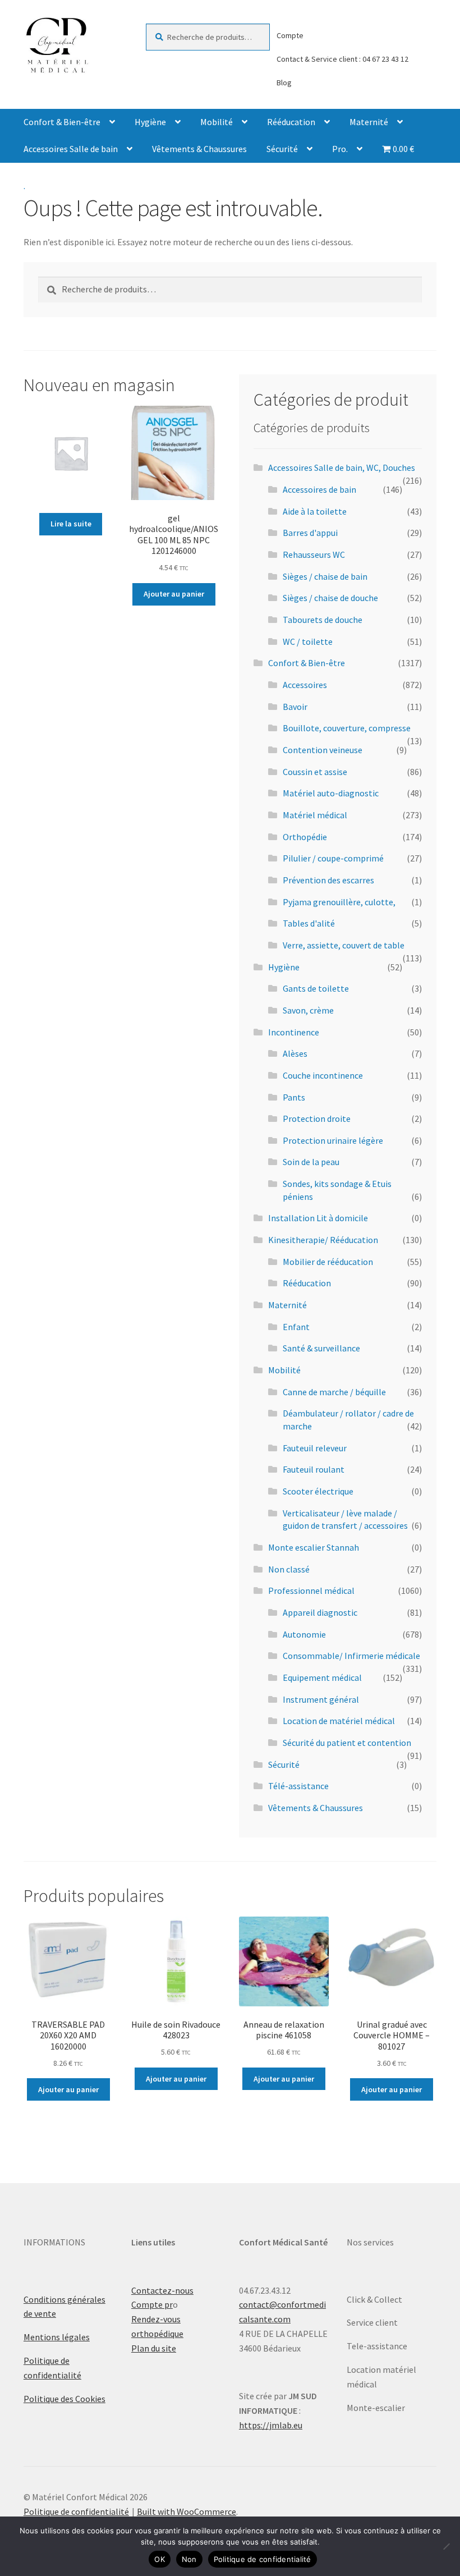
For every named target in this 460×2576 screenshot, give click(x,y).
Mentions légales (57, 2337)
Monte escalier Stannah (314, 1547)
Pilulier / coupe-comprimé (333, 858)
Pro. (340, 149)
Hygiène (150, 122)
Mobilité (217, 122)
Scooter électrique (318, 1491)
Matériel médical (315, 815)
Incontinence (294, 1032)
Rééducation (291, 122)
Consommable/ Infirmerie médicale (351, 1656)
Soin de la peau (311, 1162)
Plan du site (154, 2348)
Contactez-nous (162, 2290)
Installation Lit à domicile (318, 1218)
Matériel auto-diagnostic (331, 793)
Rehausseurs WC (314, 554)
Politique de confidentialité (76, 2511)
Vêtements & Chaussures (199, 149)
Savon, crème (308, 1010)
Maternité (369, 122)
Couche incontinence (323, 1075)
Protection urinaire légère (333, 1140)
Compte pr (152, 2304)
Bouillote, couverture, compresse (347, 728)
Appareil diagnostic (320, 1612)
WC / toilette (308, 641)
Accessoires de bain (319, 489)
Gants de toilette (316, 988)
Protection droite (317, 1119)
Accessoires (305, 685)
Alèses (295, 1053)
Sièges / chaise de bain (325, 576)
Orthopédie (305, 837)
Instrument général (321, 1699)
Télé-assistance (298, 1786)
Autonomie (304, 1634)
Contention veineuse (323, 750)
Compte (290, 35)
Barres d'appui (310, 533)
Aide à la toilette (315, 511)
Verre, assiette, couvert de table (344, 945)
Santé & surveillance (321, 1348)
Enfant (296, 1327)
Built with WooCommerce (187, 2511)
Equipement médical (322, 1677)
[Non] (446, 2546)
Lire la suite (71, 524)
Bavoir (295, 707)
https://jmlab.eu (271, 2425)
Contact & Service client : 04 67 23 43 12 (342, 59)
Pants (294, 1097)
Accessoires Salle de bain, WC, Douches (342, 467)
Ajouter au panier (174, 594)
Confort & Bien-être (62, 122)
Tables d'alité (309, 923)
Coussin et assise (315, 772)
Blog (284, 82)
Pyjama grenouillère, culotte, (339, 902)
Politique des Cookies (65, 2399)
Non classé (289, 1569)
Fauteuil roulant (314, 1469)
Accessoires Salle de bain (71, 149)
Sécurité (282, 149)
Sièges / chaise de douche (330, 598)
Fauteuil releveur (315, 1448)
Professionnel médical (311, 1590)
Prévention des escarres (328, 880)
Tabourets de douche (323, 620)
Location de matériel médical (339, 1721)
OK (160, 2559)
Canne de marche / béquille (334, 1392)
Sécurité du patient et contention (347, 1743)
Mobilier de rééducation (328, 1262)
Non (189, 2559)
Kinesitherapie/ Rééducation (323, 1240)
